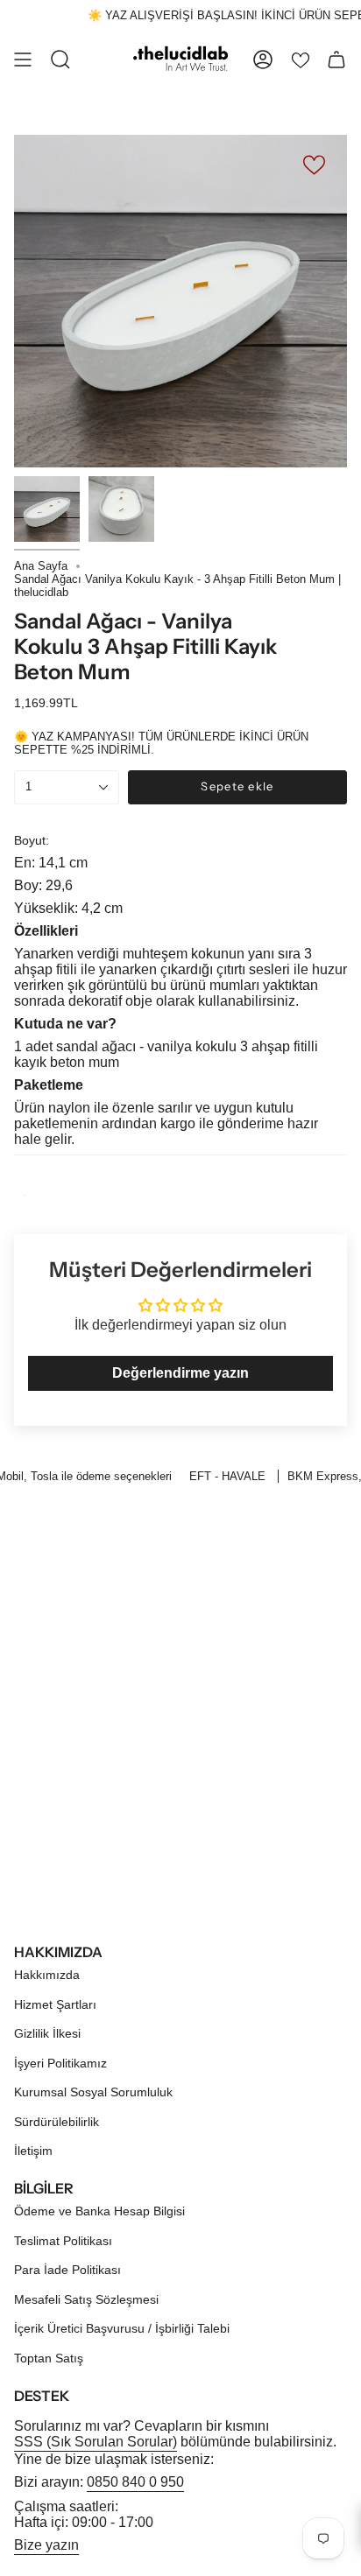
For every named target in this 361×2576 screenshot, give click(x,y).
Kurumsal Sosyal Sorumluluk (93, 2092)
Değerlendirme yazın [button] (180, 1373)
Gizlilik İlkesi (47, 2033)
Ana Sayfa (41, 566)
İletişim (33, 2151)
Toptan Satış (49, 2358)
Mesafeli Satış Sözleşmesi (86, 2299)
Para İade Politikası (67, 2270)
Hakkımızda (47, 1975)
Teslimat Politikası (63, 2241)
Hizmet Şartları (55, 2004)
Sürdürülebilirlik (57, 2122)
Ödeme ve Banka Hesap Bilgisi (99, 2211)
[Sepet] (336, 60)
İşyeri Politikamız (60, 2063)
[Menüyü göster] (23, 60)
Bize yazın (46, 2545)
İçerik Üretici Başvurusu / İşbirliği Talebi (122, 2328)
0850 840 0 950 (135, 2482)
